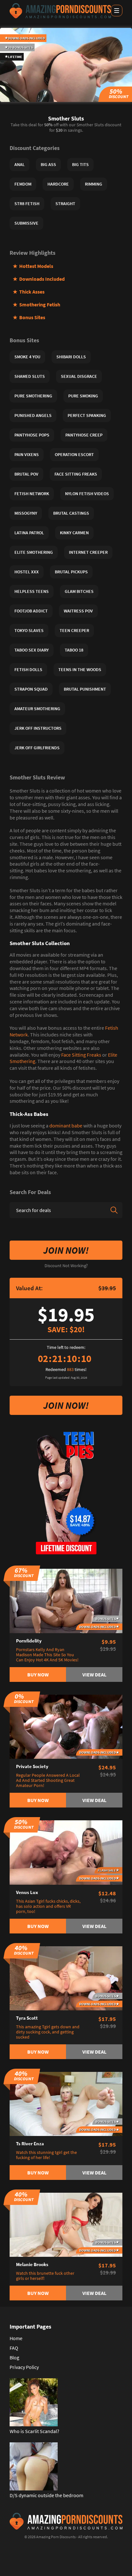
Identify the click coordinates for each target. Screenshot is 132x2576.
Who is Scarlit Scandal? (34, 2431)
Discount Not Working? (66, 1266)
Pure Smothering (33, 396)
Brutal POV (26, 474)
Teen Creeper (74, 630)
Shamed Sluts (30, 376)
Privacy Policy (24, 2367)
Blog (14, 2357)
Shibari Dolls (71, 357)
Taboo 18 (74, 650)
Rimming (94, 184)
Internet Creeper (88, 552)
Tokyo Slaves (29, 630)
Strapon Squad (31, 689)
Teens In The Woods (80, 669)
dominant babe (66, 1126)
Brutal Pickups (71, 572)
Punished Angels (33, 415)
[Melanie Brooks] (66, 2224)
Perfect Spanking (87, 415)
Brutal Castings (71, 513)
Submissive (26, 223)
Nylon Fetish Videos (87, 494)
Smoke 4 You (27, 357)
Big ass (48, 164)
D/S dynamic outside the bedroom (46, 2495)
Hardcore (58, 184)
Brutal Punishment (85, 689)
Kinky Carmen (74, 533)
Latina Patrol (29, 533)
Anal (20, 164)
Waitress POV (78, 611)
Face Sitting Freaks (81, 1055)
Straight (65, 204)
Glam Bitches (79, 591)
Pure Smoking (83, 396)
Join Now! (66, 1250)
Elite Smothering (34, 552)
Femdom (23, 184)
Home (16, 2338)
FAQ (14, 2348)
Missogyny (26, 513)
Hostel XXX (27, 572)
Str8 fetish (27, 204)
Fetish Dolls (28, 669)
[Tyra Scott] (66, 1978)
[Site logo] (60, 11)
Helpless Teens (32, 591)
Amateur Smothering (37, 709)
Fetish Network (32, 494)
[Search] (114, 1210)
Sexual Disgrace (79, 376)
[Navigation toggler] (117, 11)
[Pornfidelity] (66, 1600)
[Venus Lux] (66, 1852)
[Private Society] (66, 1726)
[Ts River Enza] (66, 2103)
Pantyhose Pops (32, 435)
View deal (94, 1674)
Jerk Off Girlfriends (37, 748)
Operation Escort (74, 454)
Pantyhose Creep (84, 435)
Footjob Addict (31, 611)
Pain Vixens (27, 454)
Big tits (80, 164)
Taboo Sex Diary (32, 650)
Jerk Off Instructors (38, 728)
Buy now (38, 1674)
